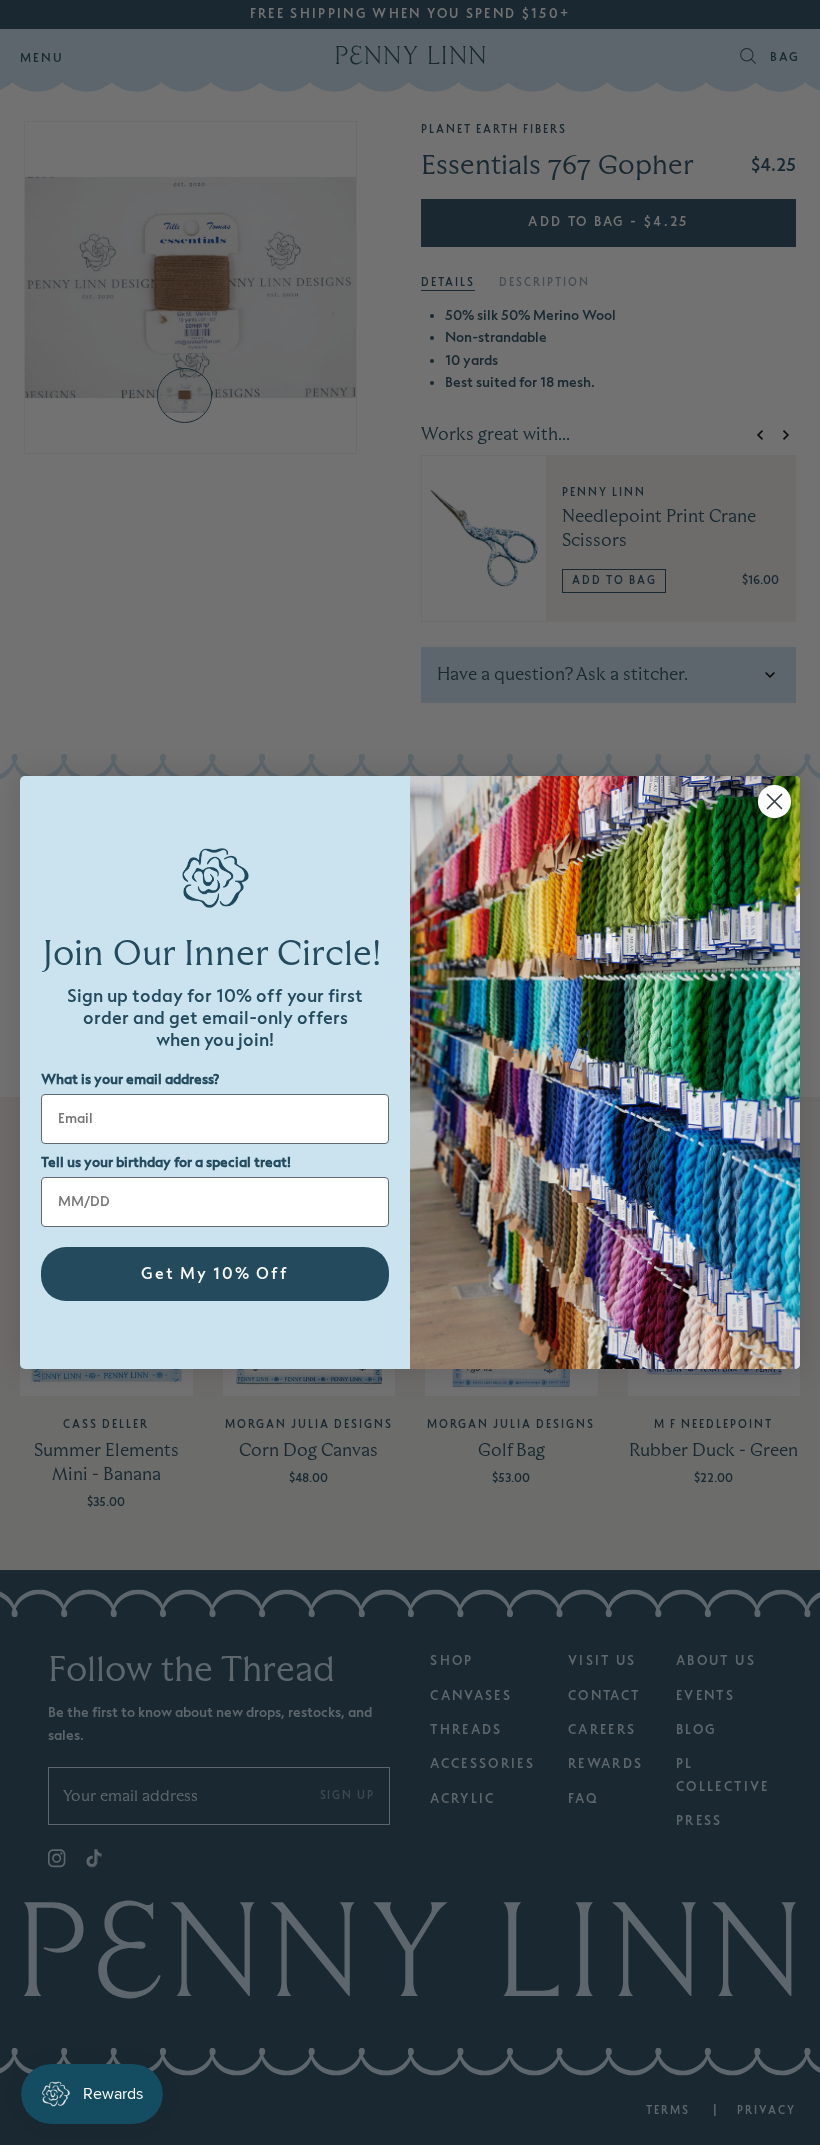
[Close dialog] (774, 801)
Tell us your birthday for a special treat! (166, 1162)
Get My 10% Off (215, 1274)
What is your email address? (130, 1079)
